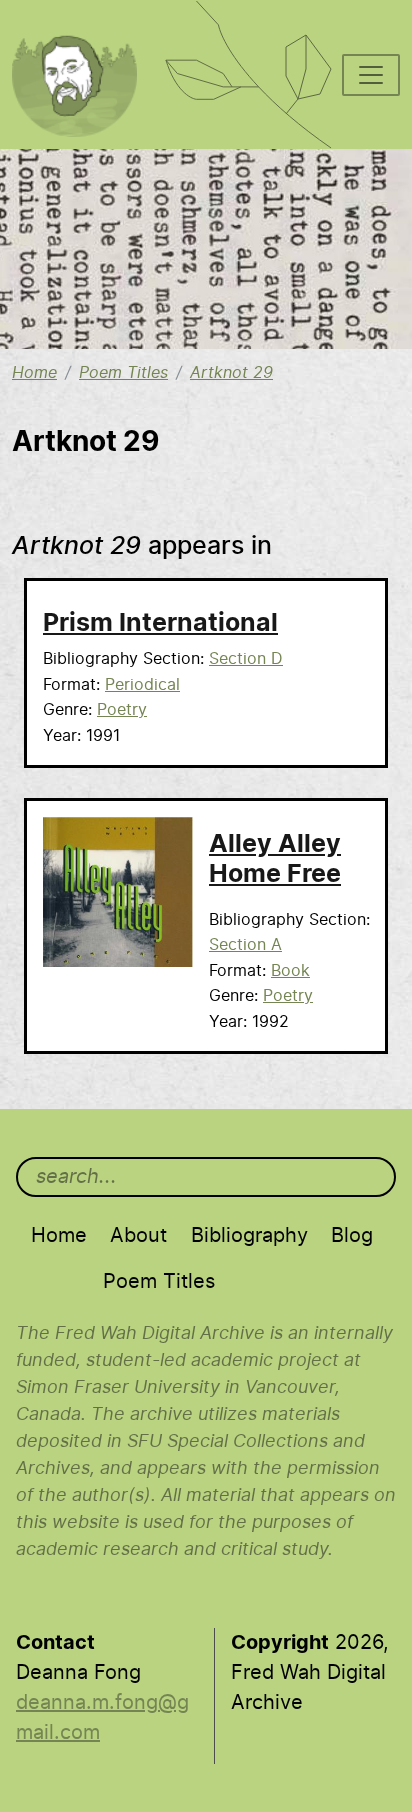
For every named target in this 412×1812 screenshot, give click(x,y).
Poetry (122, 710)
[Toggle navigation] (371, 75)
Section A (245, 945)
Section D (246, 659)
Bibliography (249, 1236)
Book (290, 971)
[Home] (85, 26)
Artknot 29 (231, 373)
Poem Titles (123, 373)
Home (34, 373)
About (138, 1236)
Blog (352, 1236)
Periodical (142, 685)
